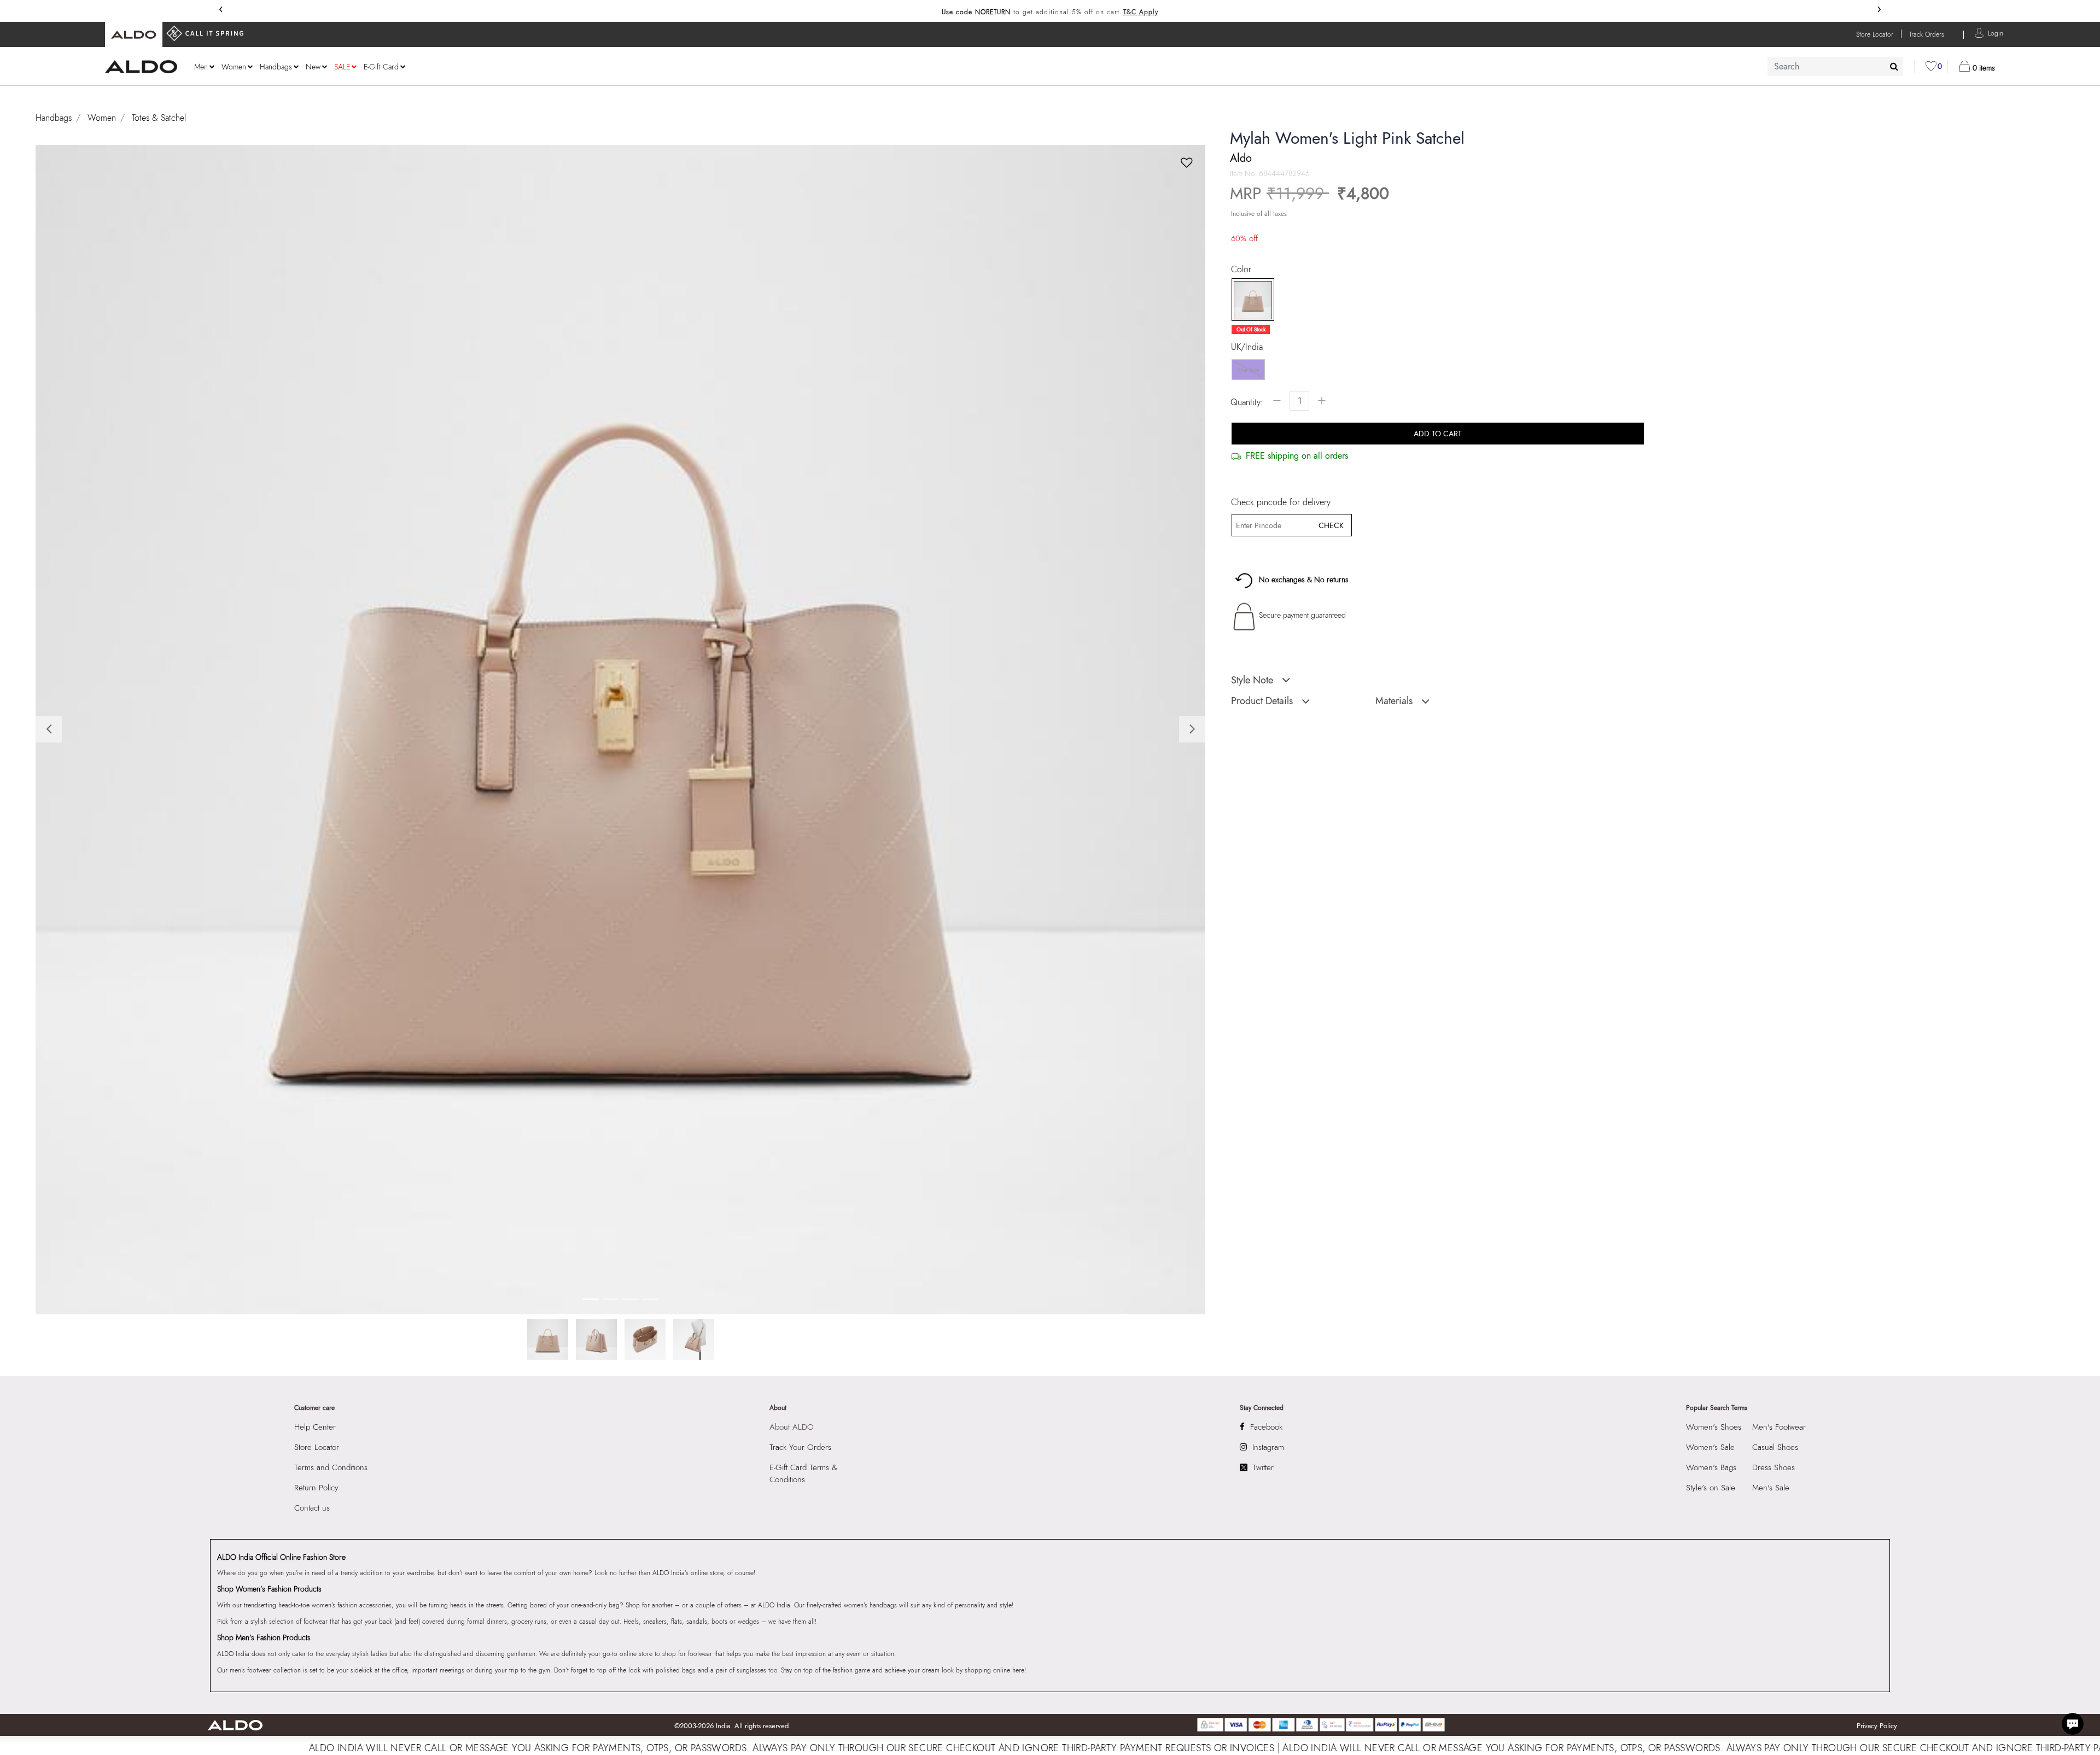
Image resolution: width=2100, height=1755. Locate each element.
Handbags (54, 118)
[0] (1931, 66)
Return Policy (316, 1488)
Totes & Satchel (159, 118)
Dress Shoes (1774, 1467)
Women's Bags (1711, 1467)
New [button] (313, 67)
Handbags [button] (276, 67)
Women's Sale (1710, 1447)
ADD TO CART (1438, 434)
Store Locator (317, 1447)
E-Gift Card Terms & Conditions (803, 1473)
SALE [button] (342, 67)
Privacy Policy (1877, 1726)
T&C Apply (1141, 12)
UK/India (1247, 347)
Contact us (312, 1508)
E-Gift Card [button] (381, 67)
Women (102, 118)
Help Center (315, 1427)
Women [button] (234, 67)
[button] (1996, 33)
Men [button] (201, 67)
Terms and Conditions (331, 1467)
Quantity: (1247, 402)
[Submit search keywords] (1894, 66)
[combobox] (1835, 66)
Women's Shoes (1714, 1427)
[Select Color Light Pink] (1249, 300)
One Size (1248, 370)
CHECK (1331, 525)
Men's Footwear (1779, 1427)
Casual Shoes (1775, 1447)
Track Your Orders (800, 1447)
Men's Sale (1771, 1488)
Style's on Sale (1711, 1488)
